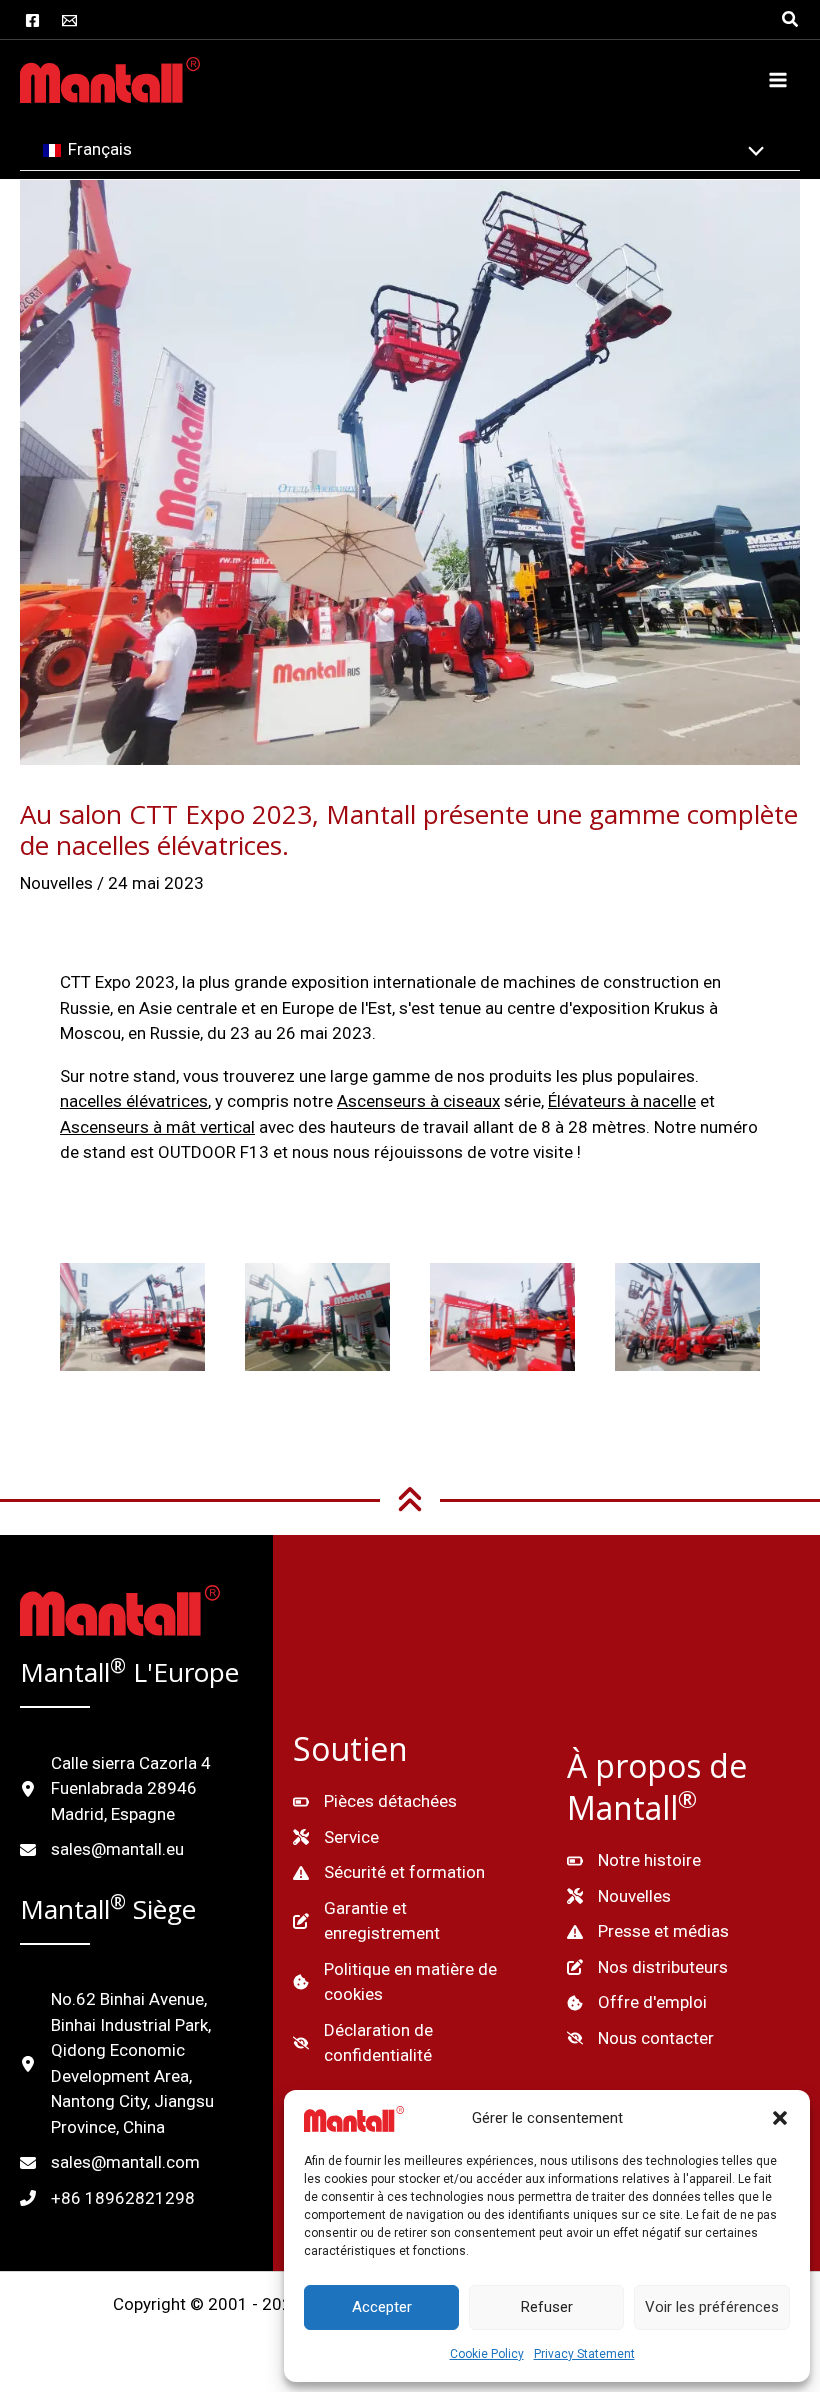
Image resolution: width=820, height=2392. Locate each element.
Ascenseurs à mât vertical (157, 1127)
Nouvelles (56, 883)
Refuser (547, 2307)
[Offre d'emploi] (637, 2003)
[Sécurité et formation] (389, 1873)
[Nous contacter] (640, 2039)
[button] (780, 2118)
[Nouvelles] (619, 1897)
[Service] (336, 1838)
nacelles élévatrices (134, 1101)
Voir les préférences (712, 2307)
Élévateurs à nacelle (622, 1101)
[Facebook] (32, 20)
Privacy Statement (584, 2354)
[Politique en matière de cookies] (409, 1982)
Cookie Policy (487, 2354)
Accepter (382, 2307)
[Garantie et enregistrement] (409, 1921)
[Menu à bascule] (751, 153)
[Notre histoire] (634, 1861)
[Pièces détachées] (375, 1802)
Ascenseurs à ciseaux (418, 1101)
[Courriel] (69, 20)
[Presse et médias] (648, 1932)
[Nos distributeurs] (647, 1968)
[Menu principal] (778, 80)
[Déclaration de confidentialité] (409, 2043)
